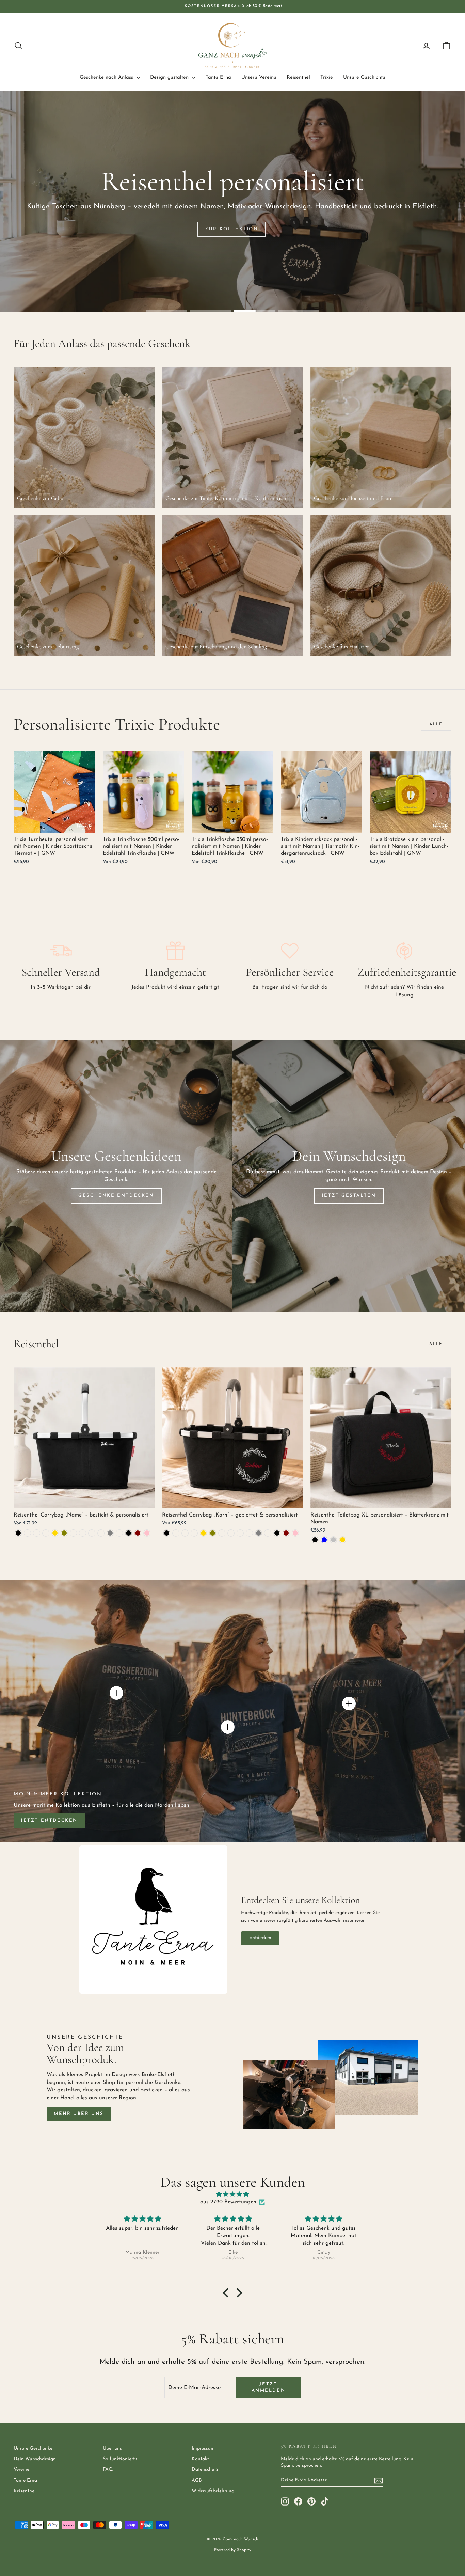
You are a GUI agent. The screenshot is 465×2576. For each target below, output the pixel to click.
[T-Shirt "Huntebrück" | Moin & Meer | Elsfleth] (228, 1727)
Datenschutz (205, 2470)
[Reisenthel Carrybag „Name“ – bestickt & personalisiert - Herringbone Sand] (119, 1533)
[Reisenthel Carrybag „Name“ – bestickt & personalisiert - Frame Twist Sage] (92, 1533)
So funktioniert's (120, 2459)
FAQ (108, 2470)
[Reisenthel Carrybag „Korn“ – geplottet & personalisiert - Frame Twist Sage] (240, 1533)
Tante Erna (218, 77)
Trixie (327, 77)
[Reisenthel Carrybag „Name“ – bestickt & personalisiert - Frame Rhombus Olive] (64, 1533)
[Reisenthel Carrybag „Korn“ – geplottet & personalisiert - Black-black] (176, 1533)
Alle (436, 724)
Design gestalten (170, 77)
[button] (227, 2293)
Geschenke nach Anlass (107, 77)
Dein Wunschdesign (35, 2459)
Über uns (112, 2448)
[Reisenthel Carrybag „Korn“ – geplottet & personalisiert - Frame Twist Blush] (222, 1533)
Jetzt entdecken (49, 1820)
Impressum (203, 2448)
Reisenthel (298, 77)
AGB (197, 2480)
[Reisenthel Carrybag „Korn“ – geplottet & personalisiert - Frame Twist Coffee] (231, 1533)
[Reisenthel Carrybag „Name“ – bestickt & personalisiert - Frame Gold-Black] (37, 1533)
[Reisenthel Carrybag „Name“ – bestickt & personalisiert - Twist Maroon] (138, 1533)
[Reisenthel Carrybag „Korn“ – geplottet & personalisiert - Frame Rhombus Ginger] (194, 1533)
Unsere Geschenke (33, 2448)
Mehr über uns (79, 2114)
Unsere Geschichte (364, 77)
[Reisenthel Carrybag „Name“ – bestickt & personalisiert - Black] (18, 1533)
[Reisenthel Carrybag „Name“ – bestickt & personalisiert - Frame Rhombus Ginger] (46, 1533)
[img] (233, 2194)
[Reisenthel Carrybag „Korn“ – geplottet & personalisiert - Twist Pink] (295, 1533)
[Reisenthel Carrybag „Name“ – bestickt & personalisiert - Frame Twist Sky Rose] (101, 1533)
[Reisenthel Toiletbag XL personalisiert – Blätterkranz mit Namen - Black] (315, 1540)
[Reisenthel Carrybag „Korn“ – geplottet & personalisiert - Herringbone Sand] (268, 1533)
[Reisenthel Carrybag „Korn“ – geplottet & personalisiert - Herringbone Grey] (259, 1533)
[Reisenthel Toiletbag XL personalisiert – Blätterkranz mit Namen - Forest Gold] (343, 1540)
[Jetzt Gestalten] (349, 1176)
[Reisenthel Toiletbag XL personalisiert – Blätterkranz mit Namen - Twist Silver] (333, 1540)
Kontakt (200, 2459)
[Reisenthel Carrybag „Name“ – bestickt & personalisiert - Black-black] (27, 1533)
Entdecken (260, 1938)
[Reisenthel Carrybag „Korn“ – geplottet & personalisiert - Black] (167, 1533)
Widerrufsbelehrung (213, 2491)
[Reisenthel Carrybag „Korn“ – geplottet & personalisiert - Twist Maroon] (286, 1533)
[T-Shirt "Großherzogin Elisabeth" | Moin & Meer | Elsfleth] (116, 1693)
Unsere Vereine (259, 77)
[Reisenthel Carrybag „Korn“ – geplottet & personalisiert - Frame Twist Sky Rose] (249, 1533)
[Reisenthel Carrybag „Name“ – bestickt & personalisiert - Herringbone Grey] (110, 1533)
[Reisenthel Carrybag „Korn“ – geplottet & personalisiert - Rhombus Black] (277, 1533)
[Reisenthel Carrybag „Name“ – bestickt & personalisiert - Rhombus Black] (129, 1533)
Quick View (54, 825)
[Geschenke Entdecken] (116, 1176)
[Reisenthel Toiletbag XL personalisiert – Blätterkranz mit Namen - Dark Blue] (324, 1540)
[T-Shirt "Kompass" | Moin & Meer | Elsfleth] (349, 1703)
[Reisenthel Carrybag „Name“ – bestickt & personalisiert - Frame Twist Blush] (73, 1533)
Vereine (21, 2470)
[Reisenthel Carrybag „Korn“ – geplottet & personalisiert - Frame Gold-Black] (185, 1533)
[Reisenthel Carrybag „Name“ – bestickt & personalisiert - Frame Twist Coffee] (83, 1533)
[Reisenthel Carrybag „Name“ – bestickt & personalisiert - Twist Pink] (147, 1533)
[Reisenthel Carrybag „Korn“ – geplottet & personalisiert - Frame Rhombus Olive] (213, 1533)
